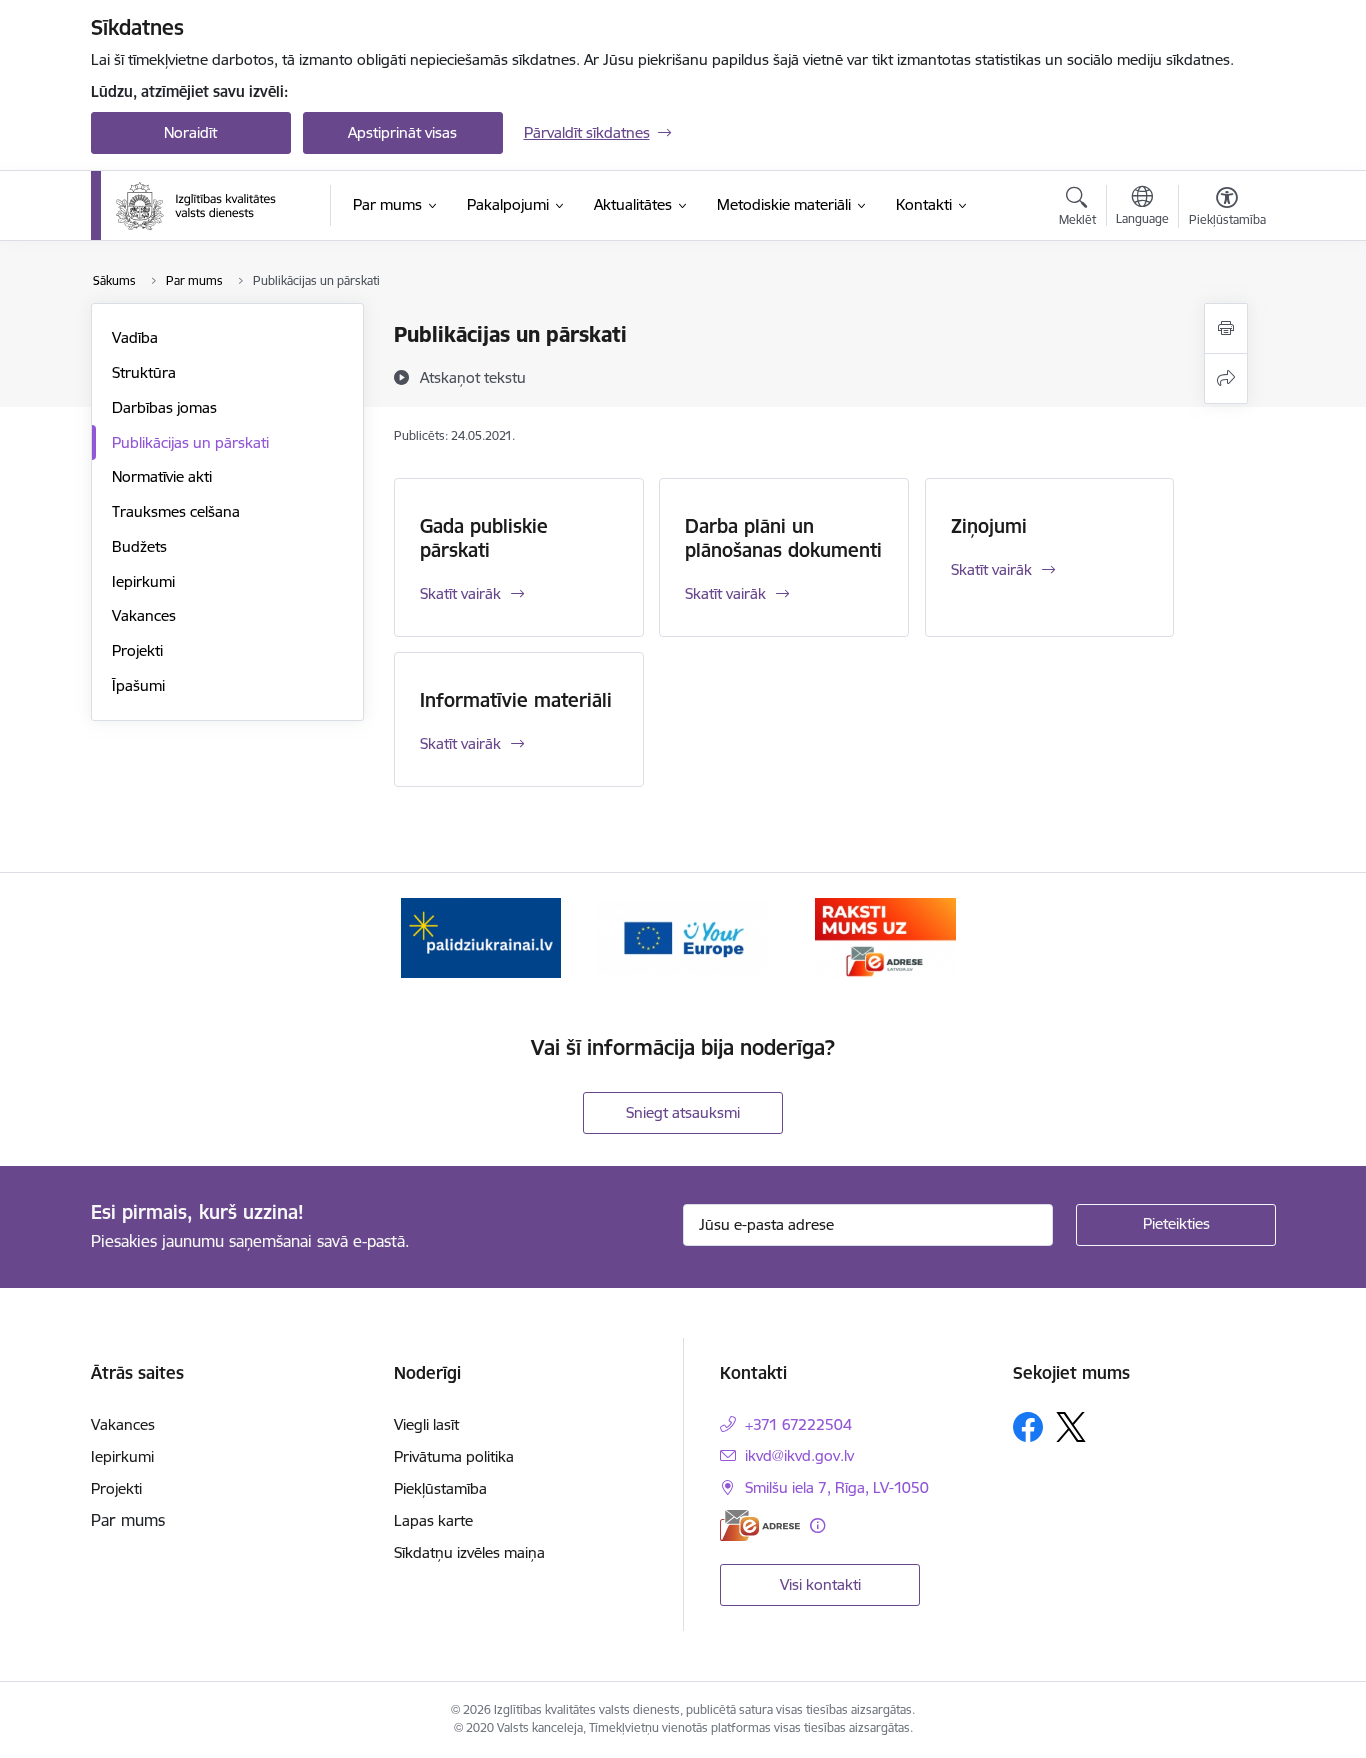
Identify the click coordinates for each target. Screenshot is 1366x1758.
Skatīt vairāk (460, 593)
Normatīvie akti (162, 476)
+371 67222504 (798, 1424)
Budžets (139, 546)
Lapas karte (433, 1520)
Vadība (135, 337)
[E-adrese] (760, 1525)
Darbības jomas (164, 407)
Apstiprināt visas (402, 132)
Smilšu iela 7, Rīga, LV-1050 (837, 1487)
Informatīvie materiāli (516, 700)
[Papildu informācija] (817, 1525)
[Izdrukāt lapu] (1226, 328)
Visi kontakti (820, 1584)
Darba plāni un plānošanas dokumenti (783, 538)
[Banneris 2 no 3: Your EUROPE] (683, 936)
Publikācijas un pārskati (190, 442)
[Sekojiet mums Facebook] (1028, 1427)
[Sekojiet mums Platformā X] (1071, 1427)
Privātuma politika (454, 1456)
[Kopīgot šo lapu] (1226, 378)
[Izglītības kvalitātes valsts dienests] (210, 206)
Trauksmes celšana (176, 511)
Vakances (144, 615)
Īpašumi (138, 685)
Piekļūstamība (440, 1488)
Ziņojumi (989, 526)
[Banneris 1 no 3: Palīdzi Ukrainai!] (481, 936)
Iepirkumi (143, 581)
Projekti (137, 650)
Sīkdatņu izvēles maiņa (469, 1552)
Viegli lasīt (426, 1424)
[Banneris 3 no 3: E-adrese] (885, 936)
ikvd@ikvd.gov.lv (799, 1455)
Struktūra (144, 372)
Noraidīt (190, 132)
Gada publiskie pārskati (484, 538)
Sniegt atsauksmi (683, 1112)
